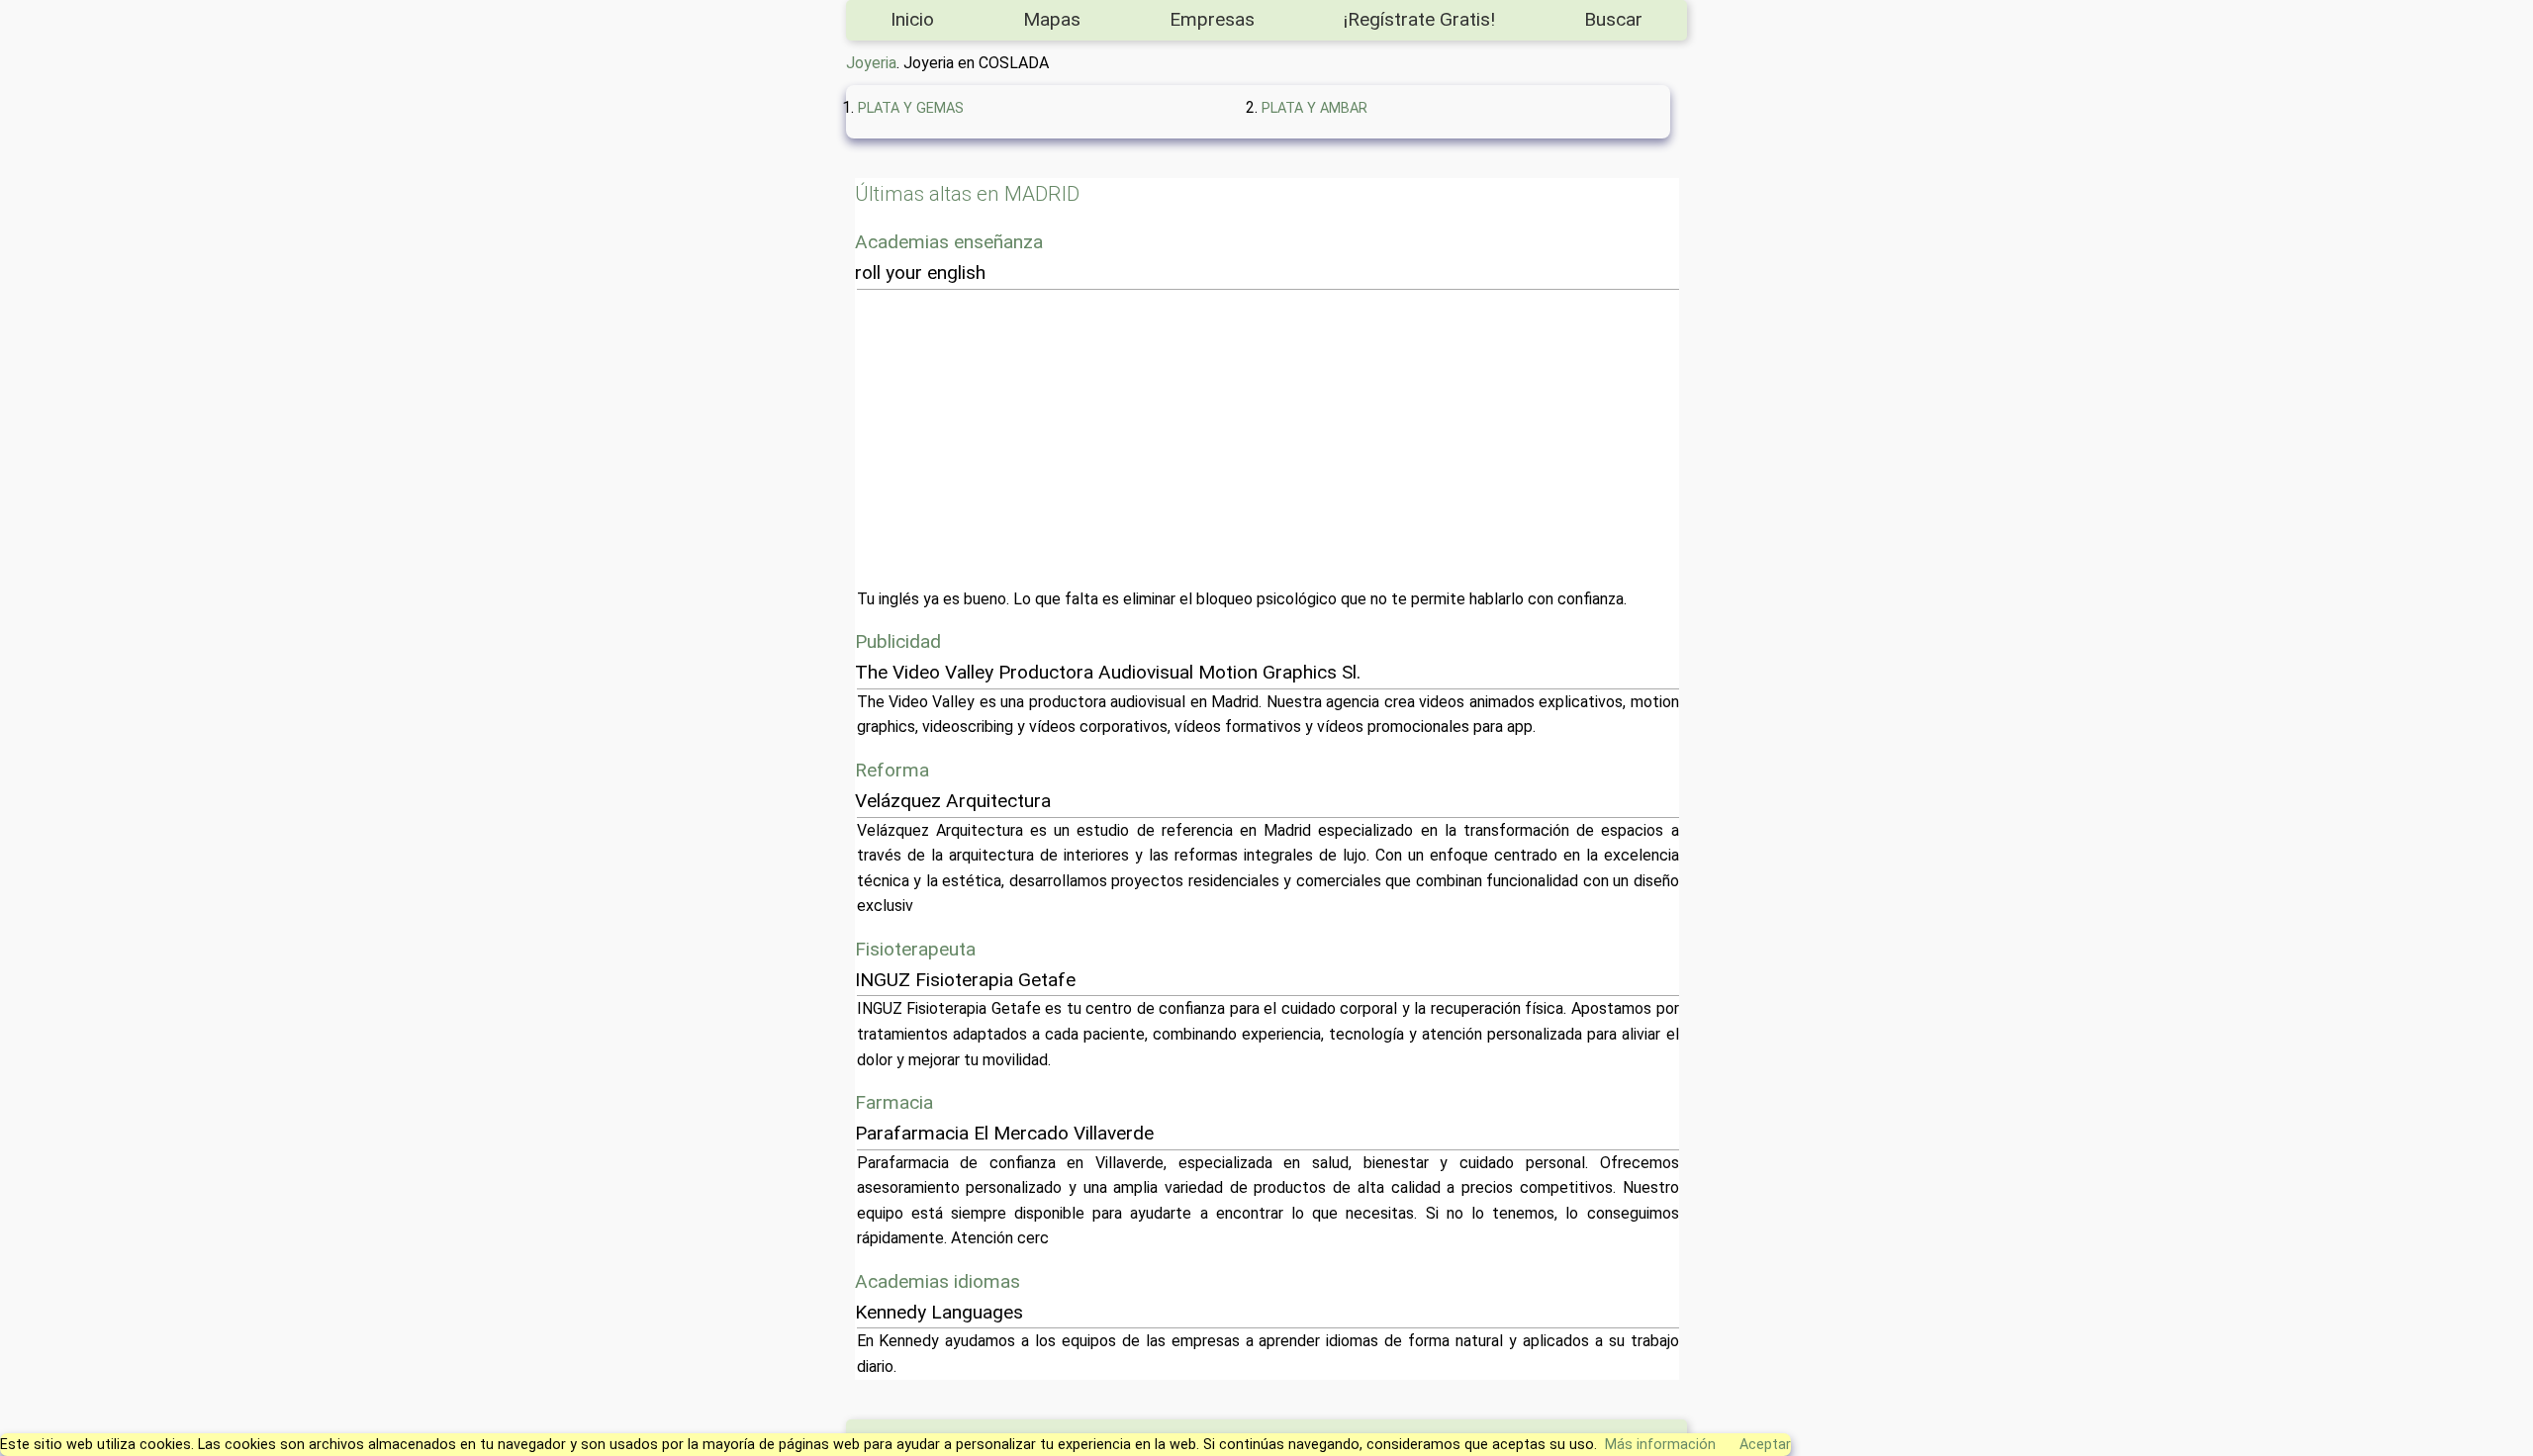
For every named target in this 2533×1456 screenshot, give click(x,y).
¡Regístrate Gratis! (1419, 19)
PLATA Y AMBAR (1314, 108)
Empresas (1212, 19)
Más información (1660, 1445)
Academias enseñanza (949, 242)
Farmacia (894, 1102)
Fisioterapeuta (915, 949)
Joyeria (871, 63)
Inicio (912, 19)
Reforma (892, 770)
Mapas (1052, 19)
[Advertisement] (1451, 438)
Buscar (1613, 19)
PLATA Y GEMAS (911, 108)
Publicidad (898, 641)
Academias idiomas (938, 1281)
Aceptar (1765, 1445)
